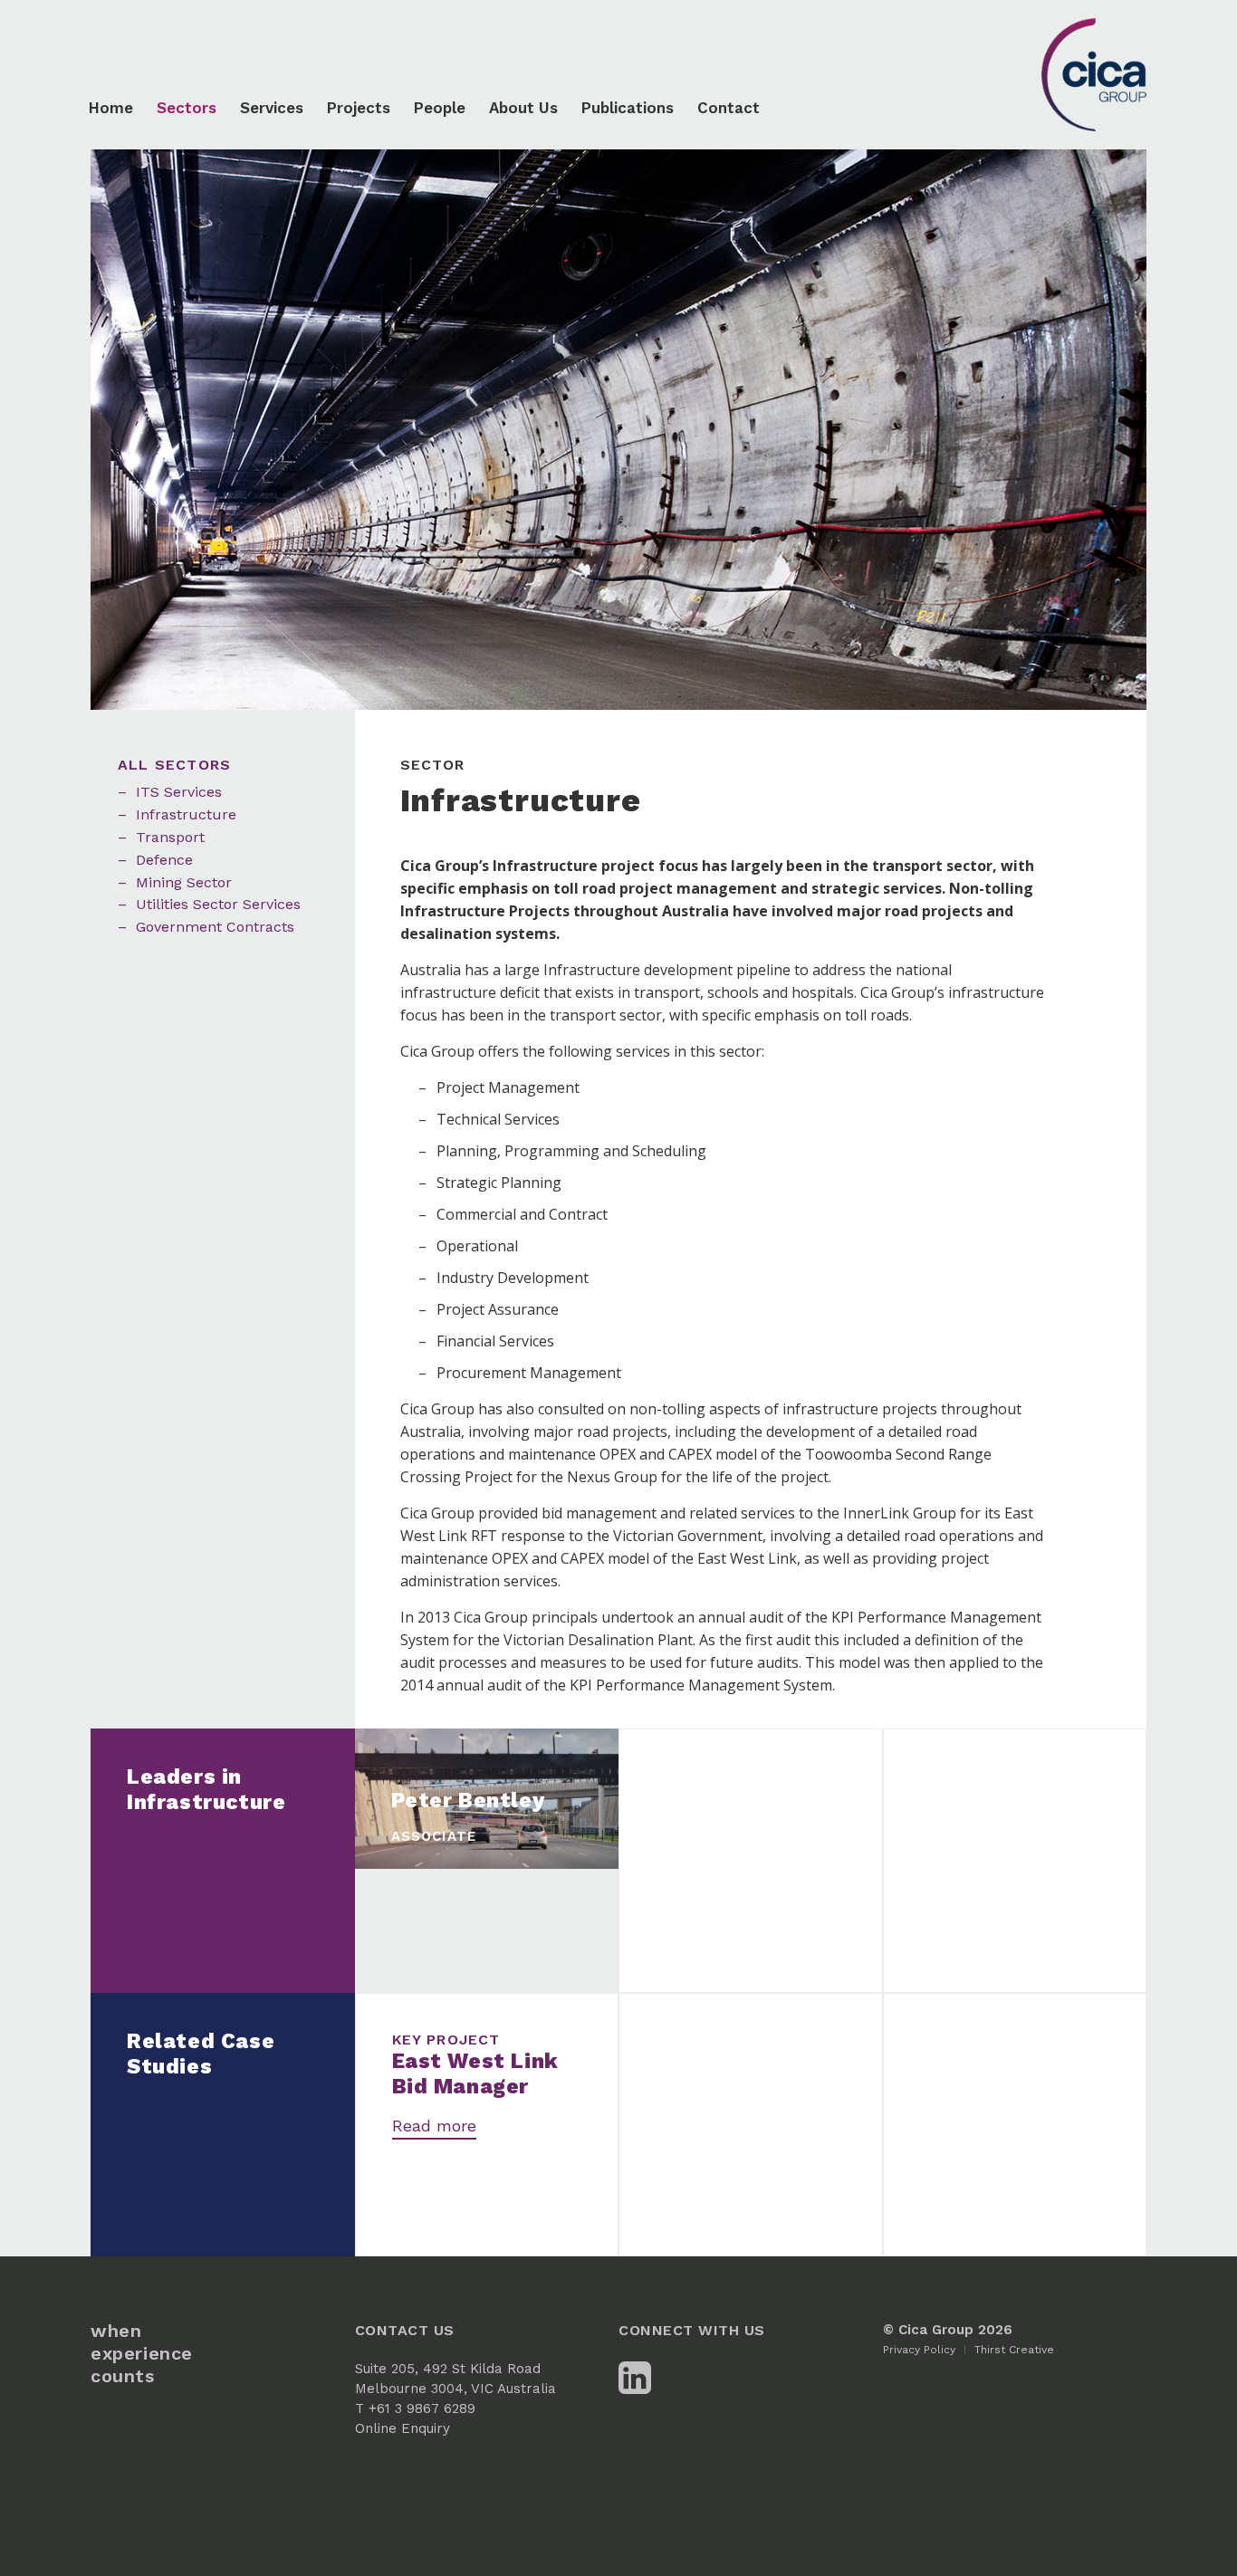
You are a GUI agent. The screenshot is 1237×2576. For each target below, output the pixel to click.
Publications (628, 108)
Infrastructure (186, 814)
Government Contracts (215, 927)
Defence (164, 860)
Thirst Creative (1014, 2350)
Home (111, 108)
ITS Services (179, 792)
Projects (359, 108)
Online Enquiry (403, 2428)
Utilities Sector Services (218, 904)
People (440, 108)
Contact (729, 108)
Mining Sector (184, 882)
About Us (523, 108)
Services (272, 108)
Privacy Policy (919, 2350)
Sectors (187, 108)
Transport (170, 837)
